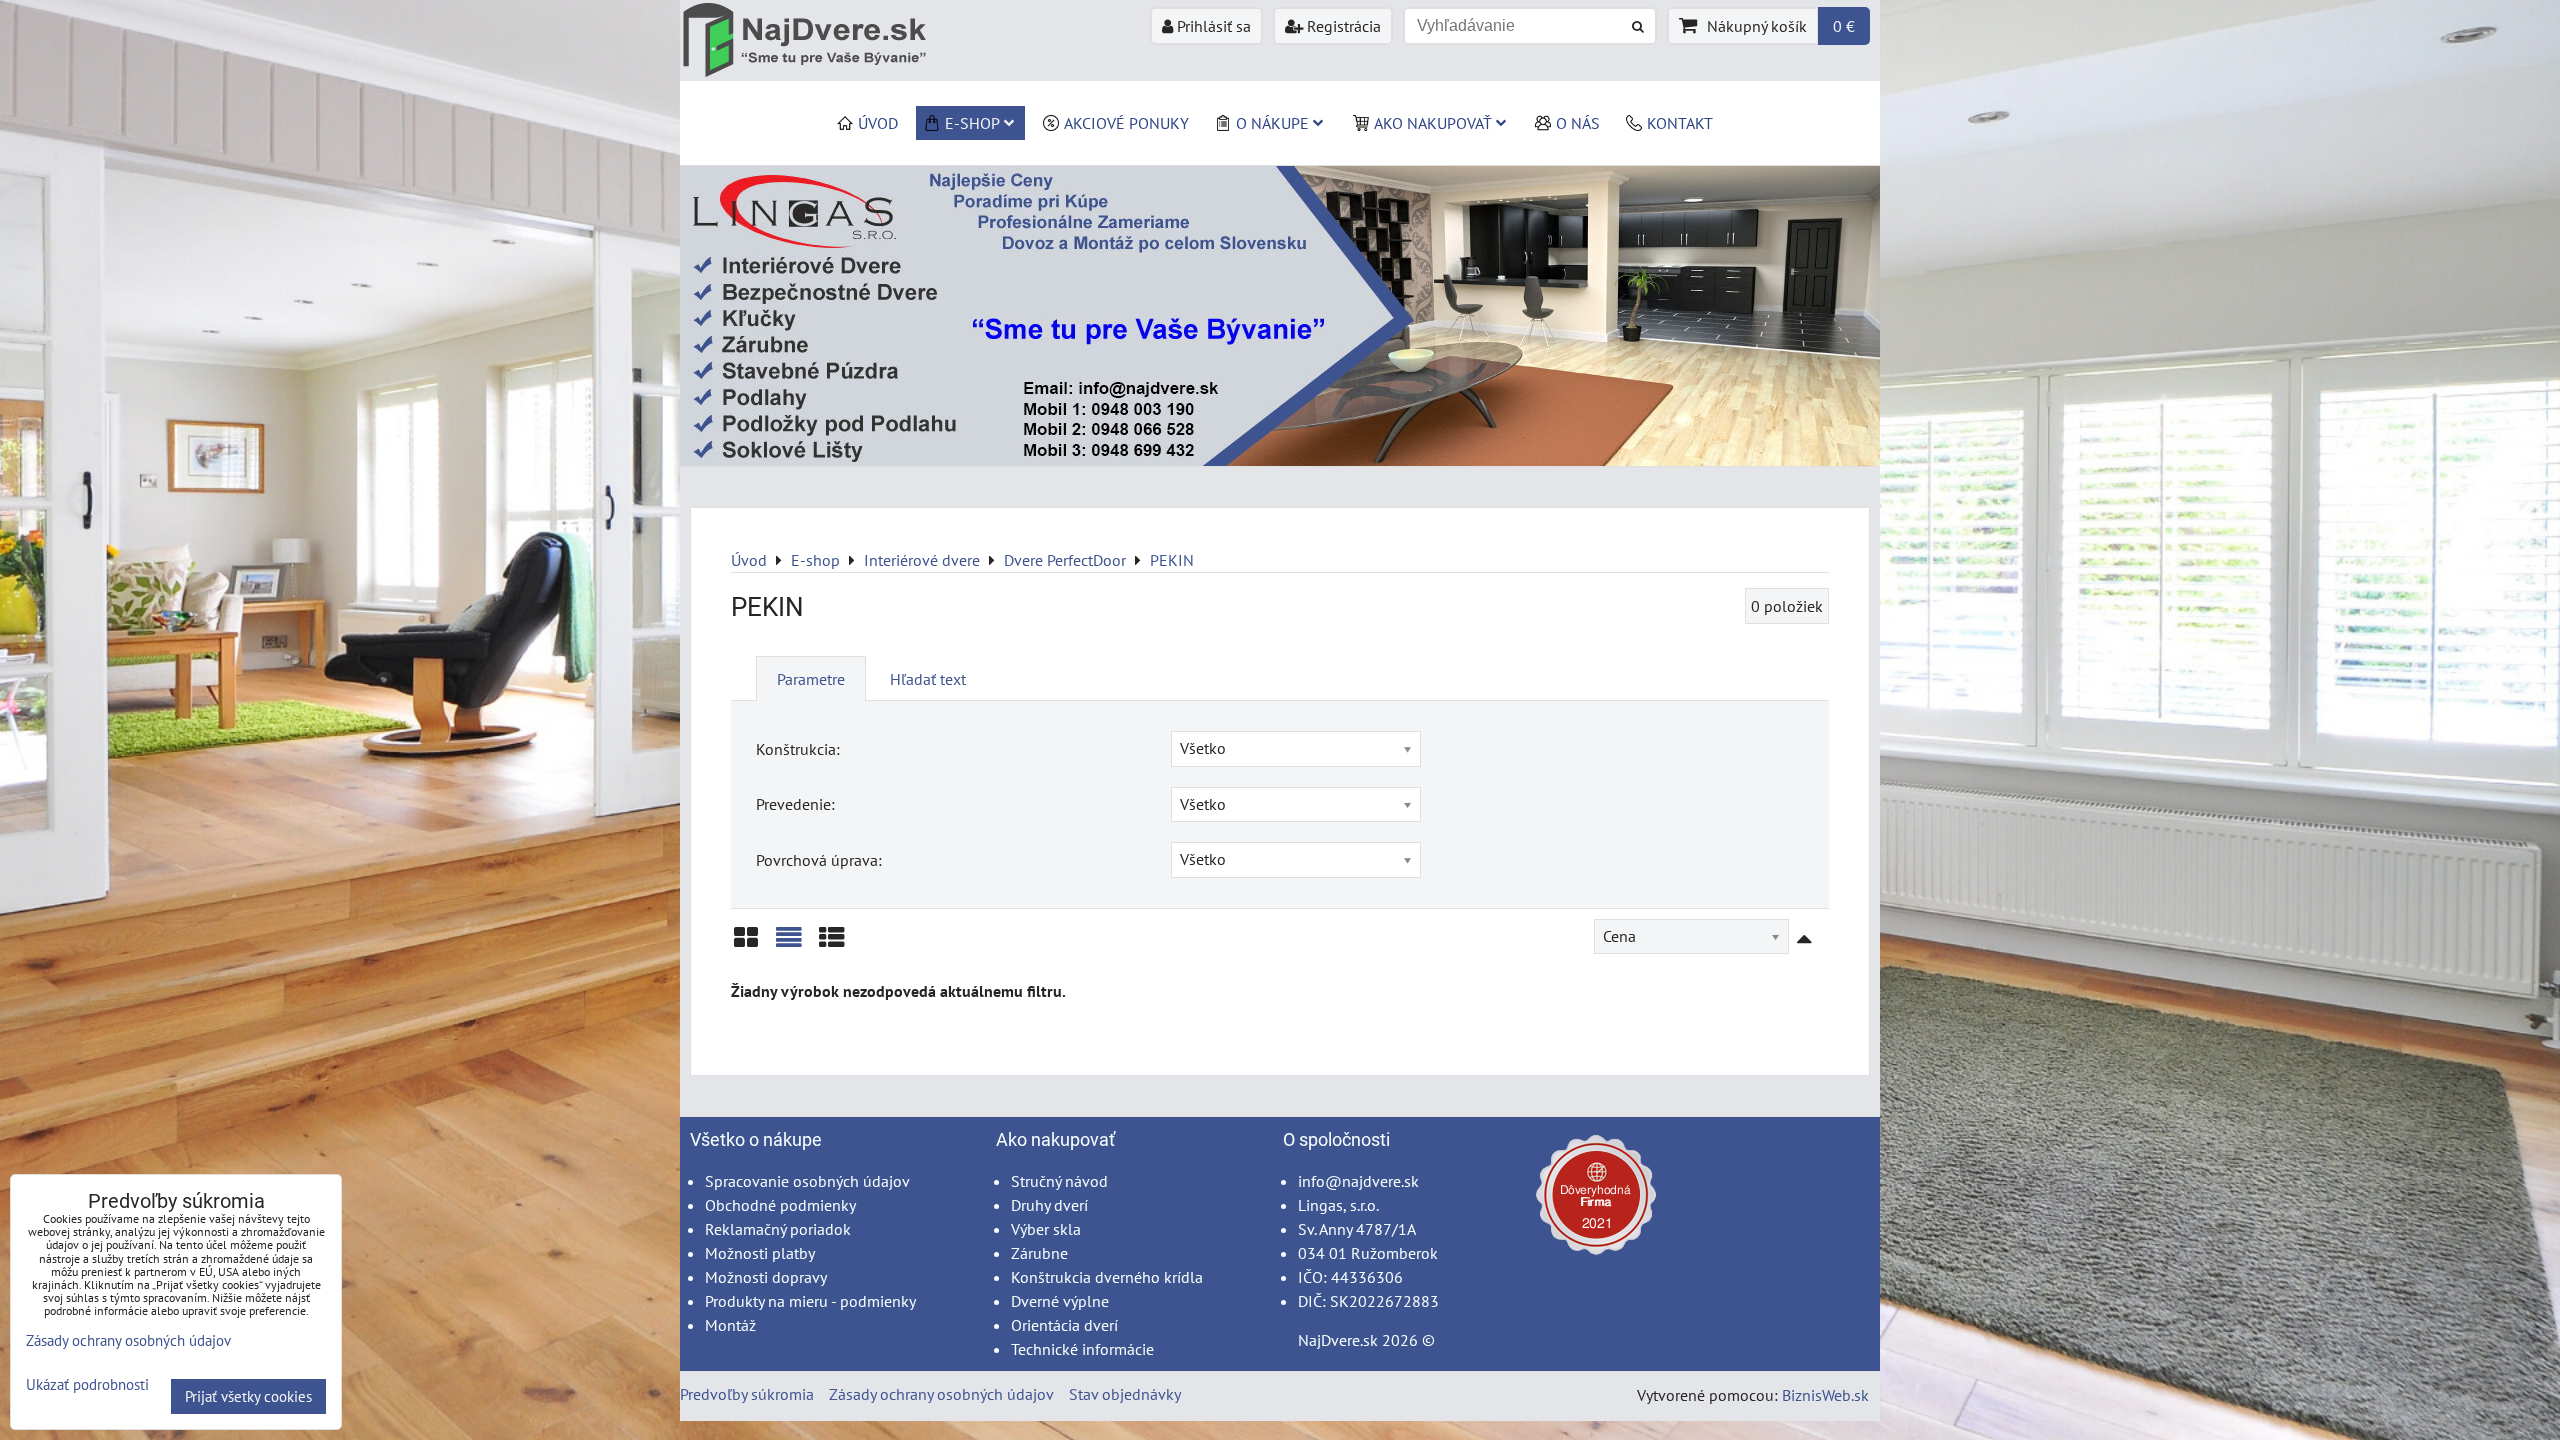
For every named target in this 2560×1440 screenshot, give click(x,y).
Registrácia (1342, 26)
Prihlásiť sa (1212, 26)
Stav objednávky (1125, 1394)
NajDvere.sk (1338, 1340)
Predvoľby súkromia (747, 1394)
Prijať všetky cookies (248, 1396)
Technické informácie (1082, 1349)
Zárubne (1039, 1253)
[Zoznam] (789, 944)
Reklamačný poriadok (778, 1229)
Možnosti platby (760, 1253)
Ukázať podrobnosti (87, 1385)
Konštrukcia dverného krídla (1107, 1277)
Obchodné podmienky (780, 1205)
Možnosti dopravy (766, 1277)
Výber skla (1046, 1229)
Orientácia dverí (1064, 1325)
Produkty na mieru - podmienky (810, 1301)
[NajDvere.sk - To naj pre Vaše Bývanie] (1280, 460)
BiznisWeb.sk (1825, 1395)
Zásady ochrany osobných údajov (941, 1394)
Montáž (730, 1325)
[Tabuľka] (832, 944)
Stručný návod (1059, 1181)
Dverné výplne (1060, 1301)
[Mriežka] (746, 944)
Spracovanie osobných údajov (807, 1181)
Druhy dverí (1049, 1205)
